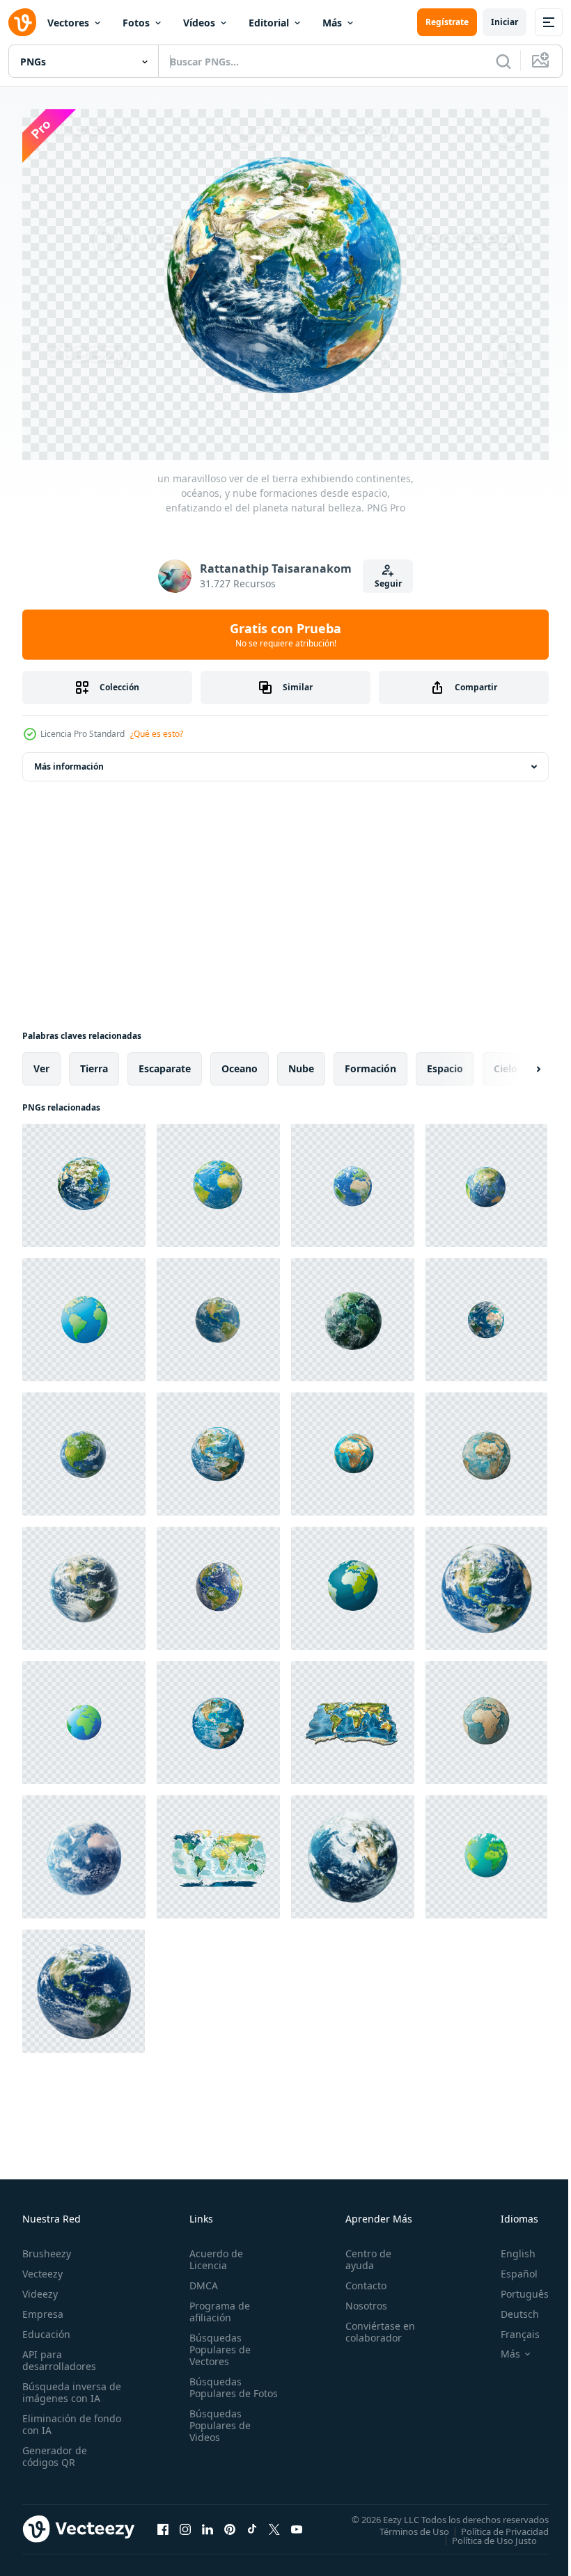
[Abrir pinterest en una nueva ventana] (230, 2522)
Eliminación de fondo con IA (57, 2417)
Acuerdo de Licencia (213, 2252)
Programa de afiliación (217, 2305)
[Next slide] (516, 1062)
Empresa (43, 2307)
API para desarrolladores (59, 2353)
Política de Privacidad (494, 2524)
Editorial (269, 23)
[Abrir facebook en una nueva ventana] (163, 2522)
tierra (94, 1062)
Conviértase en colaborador (374, 2325)
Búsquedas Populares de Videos (217, 2430)
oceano (240, 1062)
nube (301, 1062)
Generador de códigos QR (55, 2449)
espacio (445, 1062)
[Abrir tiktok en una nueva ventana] (252, 2522)
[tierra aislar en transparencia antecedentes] (84, 1850)
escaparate (165, 1062)
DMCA (201, 2279)
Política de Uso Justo (484, 2533)
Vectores (68, 23)
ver (41, 1062)
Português (514, 2287)
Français (510, 2327)
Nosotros (360, 2299)
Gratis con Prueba (285, 635)
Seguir (388, 583)
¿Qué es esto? (157, 734)
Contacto (360, 2279)
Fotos (136, 23)
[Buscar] (503, 61)
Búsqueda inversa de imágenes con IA (69, 2385)
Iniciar (504, 22)
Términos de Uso (404, 2524)
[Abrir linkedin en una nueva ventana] (208, 2522)
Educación (46, 2327)
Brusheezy (47, 2247)
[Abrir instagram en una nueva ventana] (185, 2522)
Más (332, 23)
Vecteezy (42, 2267)
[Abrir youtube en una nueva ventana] (297, 2522)
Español (509, 2267)
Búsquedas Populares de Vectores (217, 2343)
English (508, 2247)
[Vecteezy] (22, 22)
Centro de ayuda (362, 2252)
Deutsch (509, 2307)
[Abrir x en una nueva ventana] (274, 2522)
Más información (69, 760)
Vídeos (199, 23)
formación (370, 1062)
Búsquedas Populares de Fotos (217, 2386)
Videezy (40, 2287)
